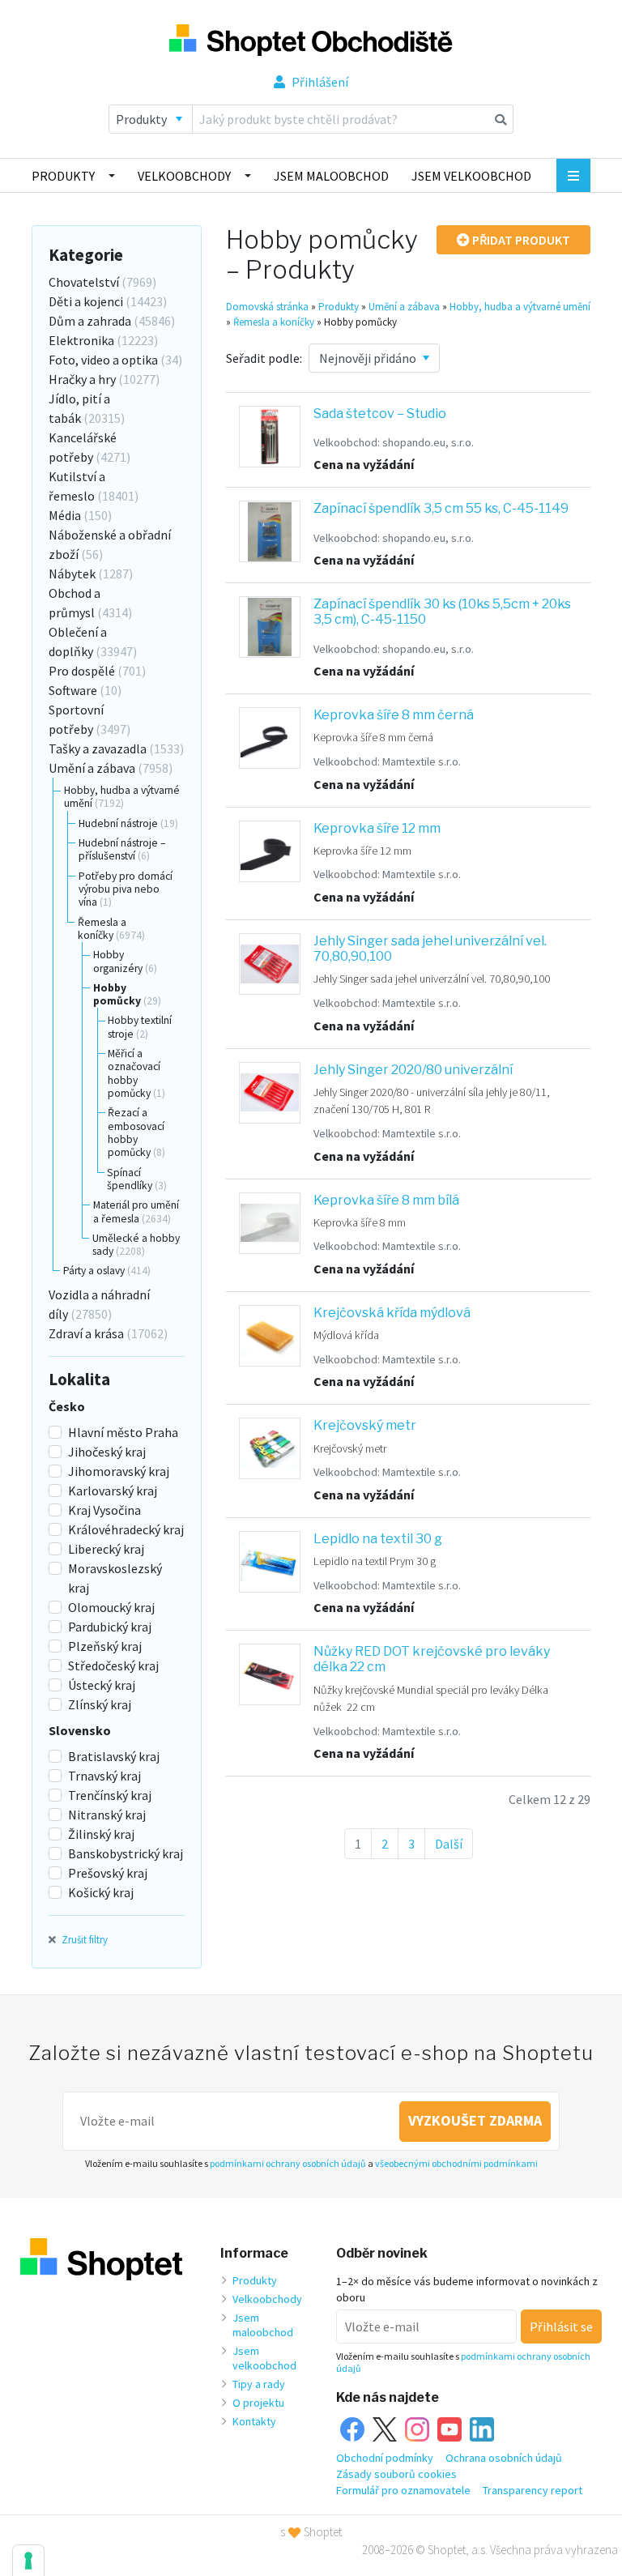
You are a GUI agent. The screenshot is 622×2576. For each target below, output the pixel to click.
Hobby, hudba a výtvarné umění (520, 307)
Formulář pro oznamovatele (403, 2490)
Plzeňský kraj (105, 1646)
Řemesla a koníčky (274, 322)
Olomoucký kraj (111, 1607)
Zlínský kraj (100, 1704)
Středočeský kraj (113, 1665)
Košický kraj (101, 1892)
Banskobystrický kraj (126, 1853)
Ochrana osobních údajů (504, 2458)
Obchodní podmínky (385, 2458)
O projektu (258, 2403)
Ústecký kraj (102, 1685)
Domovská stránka (267, 307)
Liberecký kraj (106, 1549)
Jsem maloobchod (331, 176)
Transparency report (533, 2490)
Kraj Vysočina (104, 1510)
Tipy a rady (259, 2384)
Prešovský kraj (108, 1873)
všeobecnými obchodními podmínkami (456, 2163)
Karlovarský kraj (113, 1491)
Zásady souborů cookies (396, 2474)
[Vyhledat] (501, 119)
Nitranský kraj (107, 1815)
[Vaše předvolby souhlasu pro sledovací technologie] (28, 2561)
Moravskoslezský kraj (115, 1578)
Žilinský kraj (101, 1834)
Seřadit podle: (264, 358)
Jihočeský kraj (107, 1452)
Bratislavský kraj (114, 1756)
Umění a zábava (404, 307)
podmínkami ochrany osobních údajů (288, 2163)
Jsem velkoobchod (471, 176)
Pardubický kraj (110, 1627)
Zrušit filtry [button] (83, 1939)
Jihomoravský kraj (119, 1471)
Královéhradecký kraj (126, 1529)
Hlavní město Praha (123, 1432)
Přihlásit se (561, 2327)
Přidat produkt (520, 240)
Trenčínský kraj (110, 1795)
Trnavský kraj (104, 1776)
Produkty (63, 176)
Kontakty (254, 2421)
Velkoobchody (184, 176)
